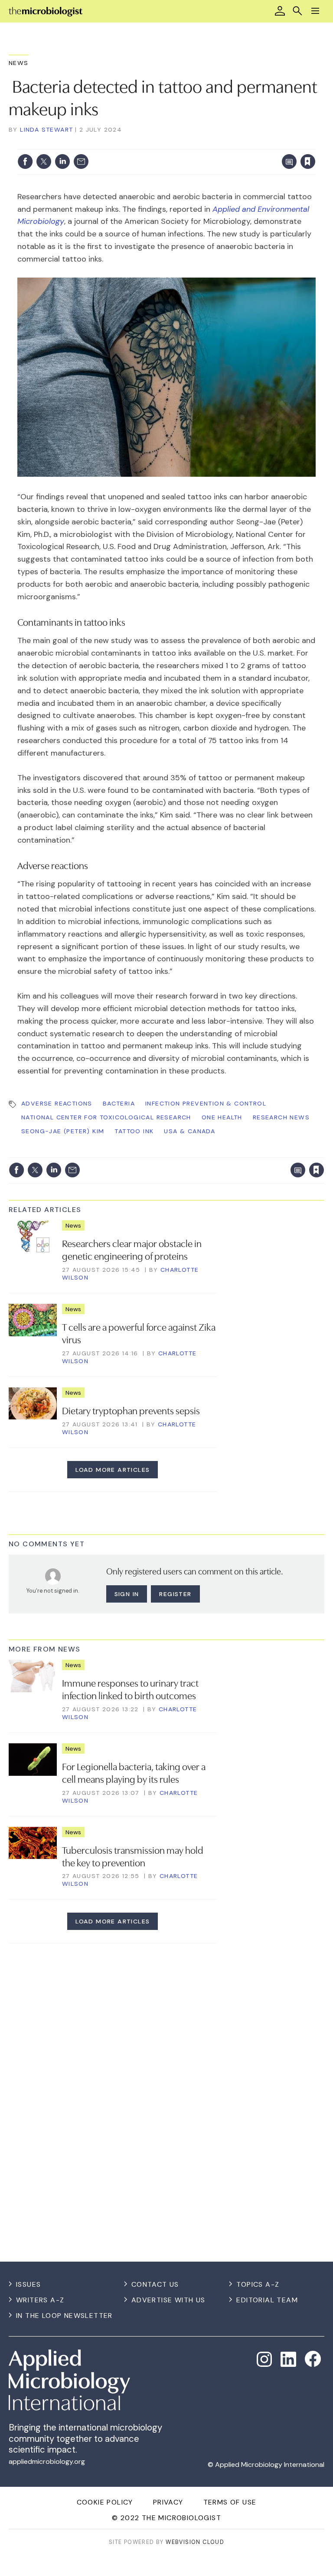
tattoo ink (134, 1131)
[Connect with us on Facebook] (313, 2359)
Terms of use (230, 2502)
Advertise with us (168, 2300)
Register (175, 1594)
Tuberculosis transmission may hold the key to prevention (133, 1856)
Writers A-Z (40, 2300)
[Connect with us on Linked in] (288, 2359)
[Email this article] (81, 162)
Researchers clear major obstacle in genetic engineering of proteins (132, 1249)
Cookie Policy (105, 2502)
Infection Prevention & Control (206, 1103)
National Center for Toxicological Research (106, 1117)
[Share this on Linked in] (62, 162)
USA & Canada (189, 1131)
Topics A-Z (258, 2284)
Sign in (194, 144)
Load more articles (113, 1470)
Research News (281, 1117)
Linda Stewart (46, 129)
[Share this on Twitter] (44, 162)
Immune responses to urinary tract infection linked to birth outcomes (130, 1689)
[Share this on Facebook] (25, 162)
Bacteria (119, 1103)
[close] (315, 144)
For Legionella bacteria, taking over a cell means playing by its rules (134, 1772)
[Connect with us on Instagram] (264, 2359)
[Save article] (308, 162)
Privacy (168, 2502)
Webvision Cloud (195, 2542)
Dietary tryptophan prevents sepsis (131, 1410)
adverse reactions (57, 1103)
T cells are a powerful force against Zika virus (139, 1333)
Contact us (155, 2284)
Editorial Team (267, 2300)
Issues (28, 2284)
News (19, 63)
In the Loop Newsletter (64, 2316)
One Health (222, 1117)
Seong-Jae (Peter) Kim (63, 1131)
